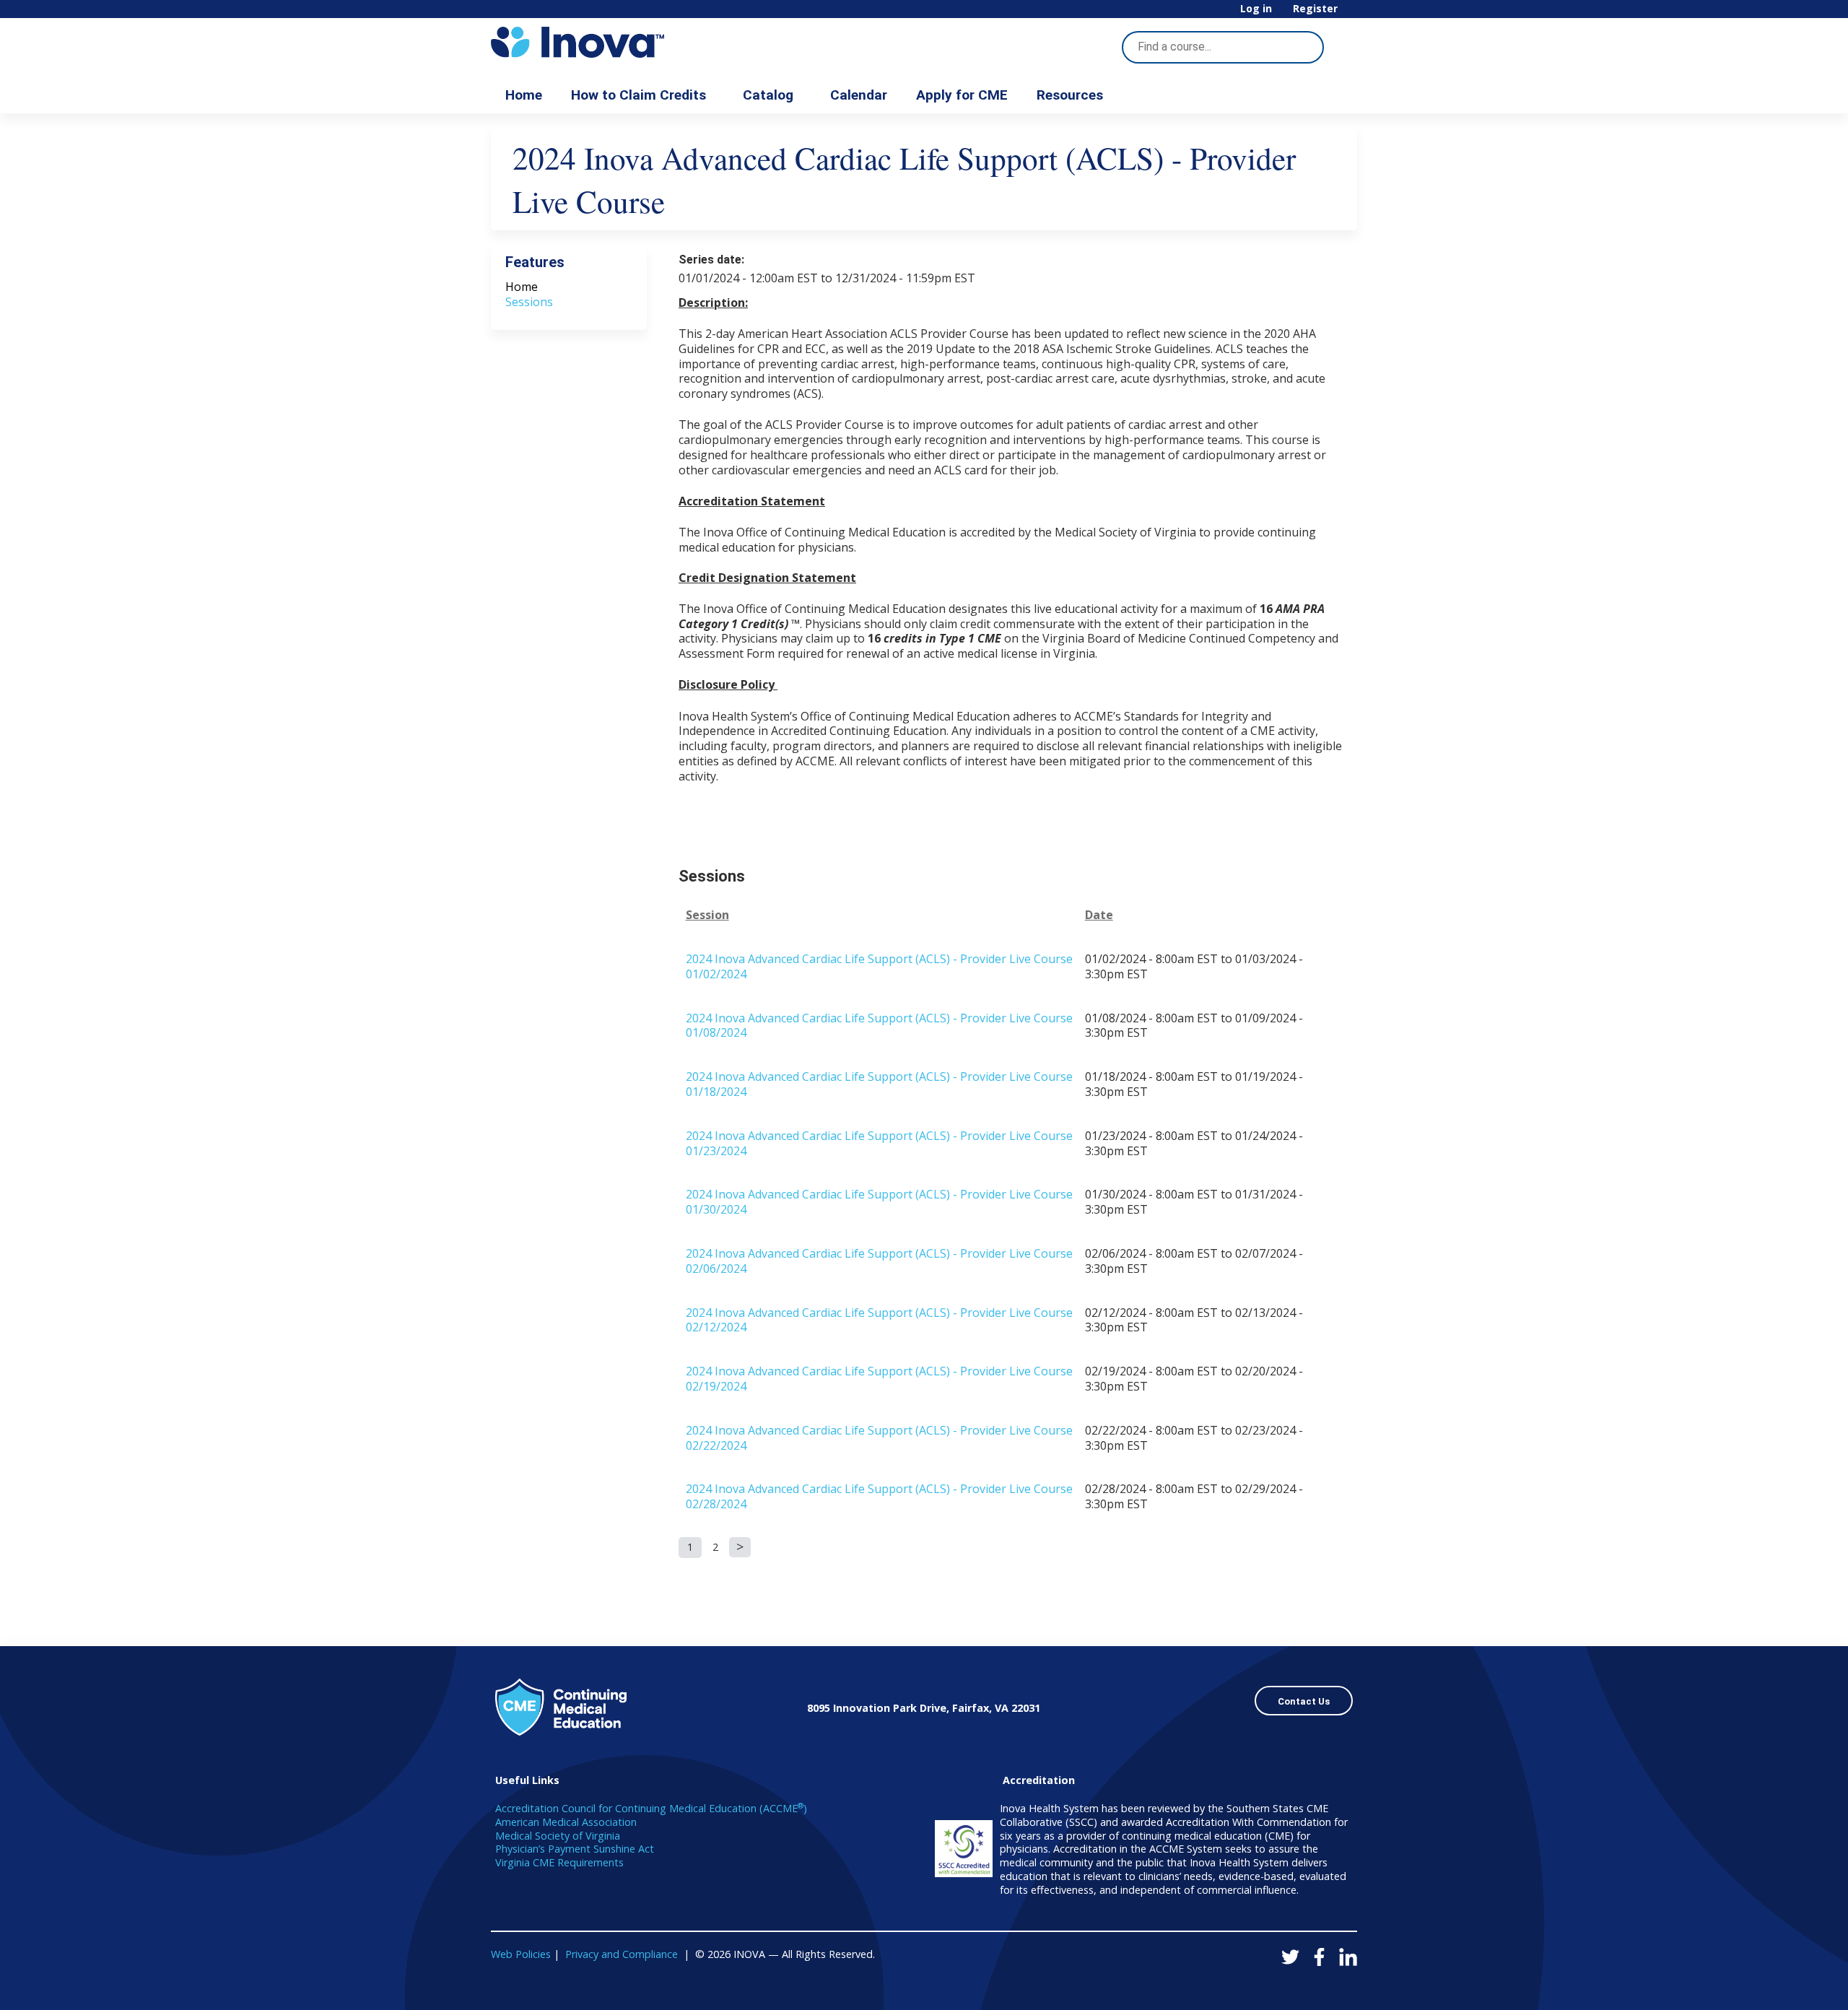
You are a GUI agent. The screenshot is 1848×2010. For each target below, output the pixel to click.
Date (1099, 915)
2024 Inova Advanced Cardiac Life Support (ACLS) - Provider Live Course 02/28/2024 (879, 1496)
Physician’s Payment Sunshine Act (575, 1849)
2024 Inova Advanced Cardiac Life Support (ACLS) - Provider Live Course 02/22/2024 (879, 1438)
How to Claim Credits (638, 95)
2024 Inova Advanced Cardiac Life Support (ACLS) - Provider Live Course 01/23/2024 (879, 1143)
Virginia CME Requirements (559, 1862)
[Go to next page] (740, 1547)
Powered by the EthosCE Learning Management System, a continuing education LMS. (1306, 1987)
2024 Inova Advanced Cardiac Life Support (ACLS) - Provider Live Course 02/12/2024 (879, 1320)
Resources (1070, 95)
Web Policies (521, 1954)
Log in (1256, 9)
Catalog (768, 95)
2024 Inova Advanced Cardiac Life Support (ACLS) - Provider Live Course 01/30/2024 (879, 1202)
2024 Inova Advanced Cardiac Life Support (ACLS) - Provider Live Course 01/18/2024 (879, 1084)
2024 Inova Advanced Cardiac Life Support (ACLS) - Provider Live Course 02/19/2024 (879, 1379)
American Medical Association (566, 1822)
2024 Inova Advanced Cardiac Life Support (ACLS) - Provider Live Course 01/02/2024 (879, 966)
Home (524, 95)
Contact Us (1304, 1701)
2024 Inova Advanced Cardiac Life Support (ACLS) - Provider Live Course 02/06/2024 (879, 1261)
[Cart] (1353, 14)
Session (707, 915)
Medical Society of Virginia (558, 1836)
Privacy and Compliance (622, 1954)
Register (1315, 9)
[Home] (621, 42)
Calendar (859, 95)
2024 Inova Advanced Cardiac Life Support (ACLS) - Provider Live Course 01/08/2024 (879, 1026)
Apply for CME (962, 95)
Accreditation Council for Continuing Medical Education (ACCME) (651, 1808)
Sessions (529, 302)
